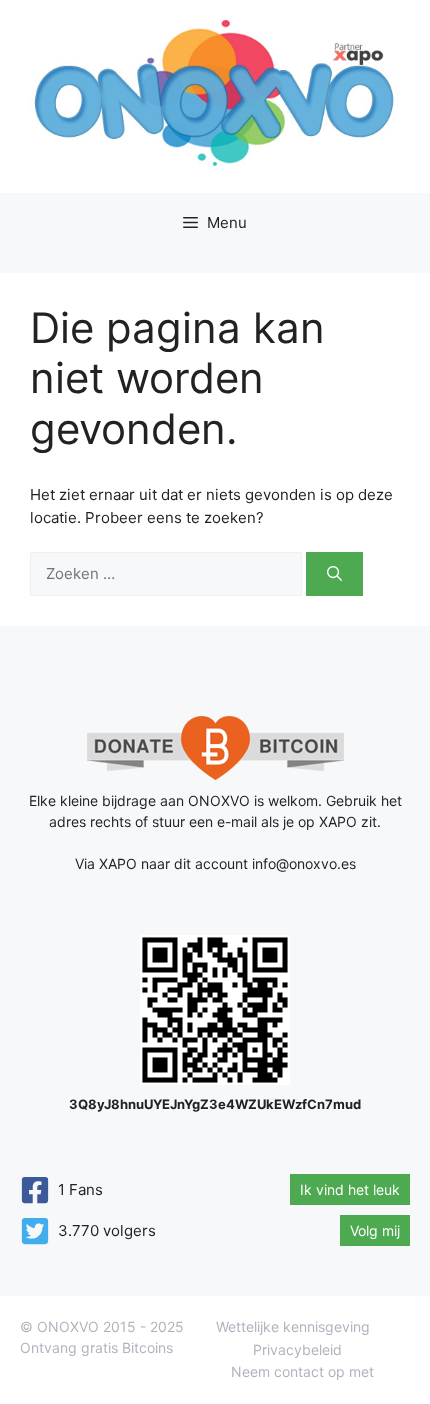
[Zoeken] (334, 574)
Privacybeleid (297, 1349)
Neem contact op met (302, 1371)
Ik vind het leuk (350, 1189)
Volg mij (375, 1230)
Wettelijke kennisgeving (293, 1326)
